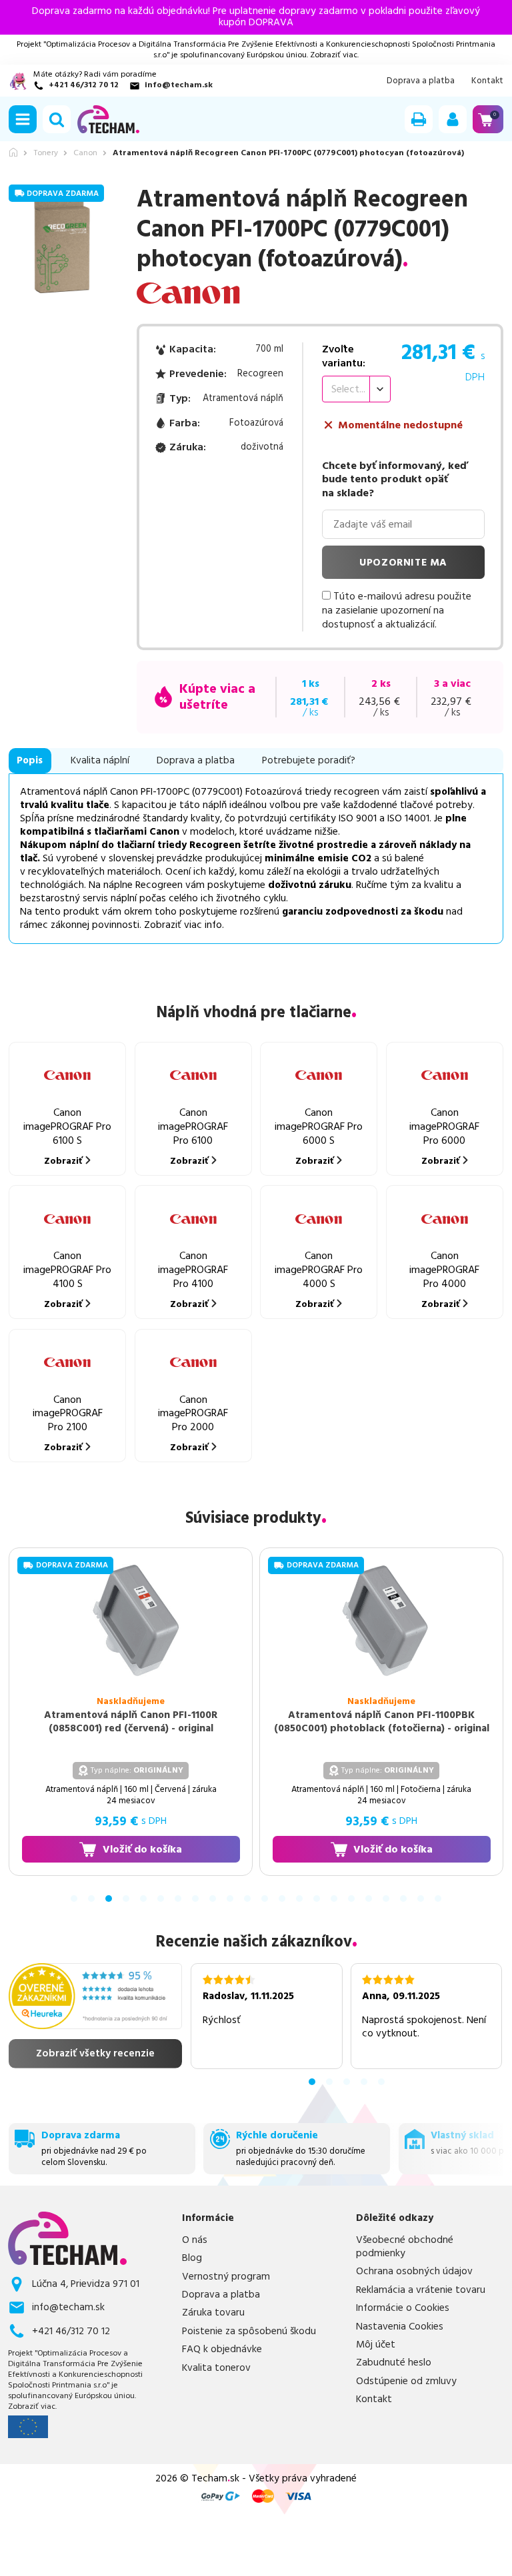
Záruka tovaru (213, 2313)
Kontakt (487, 81)
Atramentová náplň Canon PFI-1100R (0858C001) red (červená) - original (131, 1722)
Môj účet (376, 2345)
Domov (13, 152)
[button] (23, 119)
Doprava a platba (421, 81)
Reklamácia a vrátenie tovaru (421, 2290)
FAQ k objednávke (222, 2350)
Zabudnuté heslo (394, 2363)
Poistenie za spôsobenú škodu (249, 2332)
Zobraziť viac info (183, 925)
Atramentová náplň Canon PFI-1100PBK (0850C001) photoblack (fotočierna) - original (382, 1722)
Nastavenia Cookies (400, 2327)
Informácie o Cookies (403, 2308)
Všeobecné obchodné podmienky (405, 2247)
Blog (192, 2258)
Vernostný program (226, 2277)
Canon (85, 153)
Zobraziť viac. (334, 55)
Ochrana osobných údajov (414, 2272)
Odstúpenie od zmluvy (406, 2381)
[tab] (74, 1899)
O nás (195, 2240)
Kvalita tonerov (216, 2368)
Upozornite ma (403, 563)
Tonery (46, 153)
